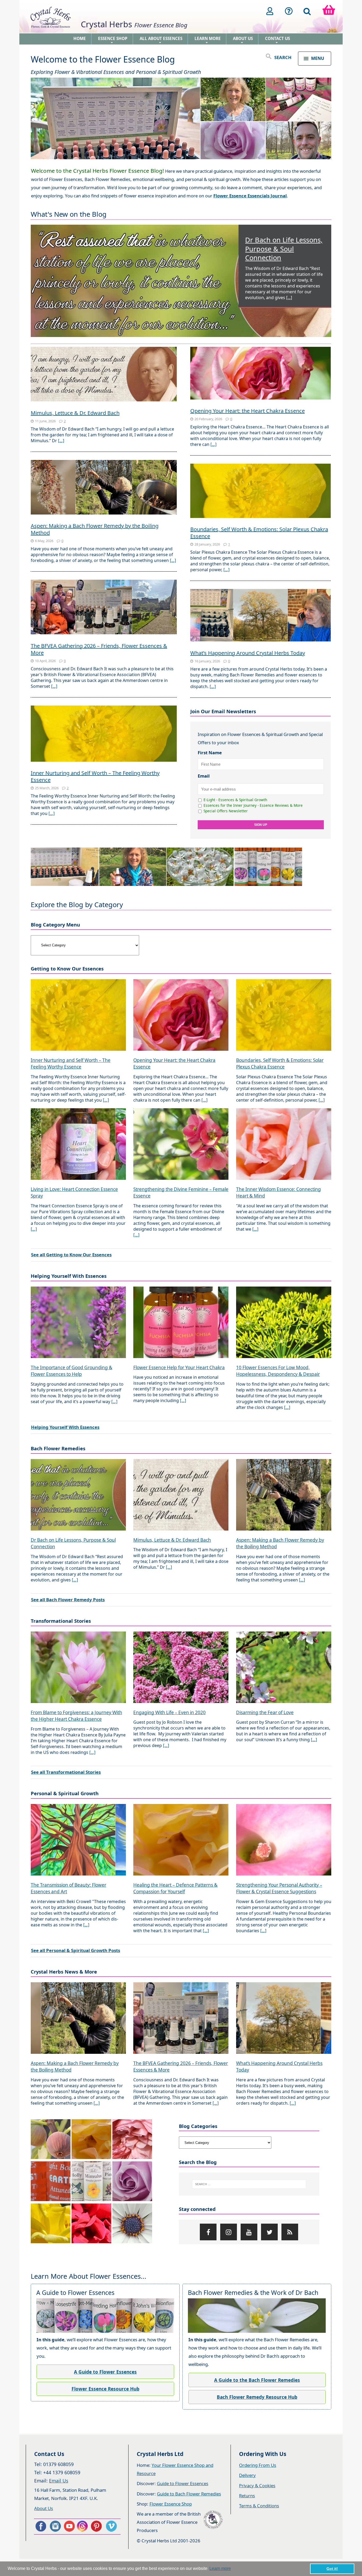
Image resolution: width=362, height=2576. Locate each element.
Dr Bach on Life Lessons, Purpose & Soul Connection (284, 249)
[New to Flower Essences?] (289, 11)
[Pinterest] (290, 2232)
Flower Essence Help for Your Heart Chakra (179, 1367)
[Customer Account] (270, 11)
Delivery (247, 2475)
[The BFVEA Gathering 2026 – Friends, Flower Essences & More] (104, 608)
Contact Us (277, 40)
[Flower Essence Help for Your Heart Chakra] (181, 1323)
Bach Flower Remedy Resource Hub (257, 2397)
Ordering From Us (258, 2465)
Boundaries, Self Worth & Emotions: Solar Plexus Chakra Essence (259, 533)
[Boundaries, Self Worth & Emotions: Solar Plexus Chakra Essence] (261, 491)
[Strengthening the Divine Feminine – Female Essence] (181, 1145)
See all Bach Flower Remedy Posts (68, 1600)
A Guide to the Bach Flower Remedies (257, 2380)
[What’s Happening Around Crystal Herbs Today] (261, 616)
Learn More (208, 40)
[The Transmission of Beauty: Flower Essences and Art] (78, 1840)
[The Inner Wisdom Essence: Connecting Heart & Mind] (284, 1145)
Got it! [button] (332, 2569)
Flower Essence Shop (171, 2504)
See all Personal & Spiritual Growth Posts (76, 1950)
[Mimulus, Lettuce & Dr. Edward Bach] (104, 375)
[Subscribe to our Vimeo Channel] (112, 2526)
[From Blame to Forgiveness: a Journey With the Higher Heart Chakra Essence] (78, 1668)
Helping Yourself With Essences (65, 1427)
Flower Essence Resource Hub (105, 2389)
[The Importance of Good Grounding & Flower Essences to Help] (78, 1323)
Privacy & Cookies (257, 2486)
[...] (289, 298)
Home (80, 38)
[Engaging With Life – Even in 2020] (181, 1668)
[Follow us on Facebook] (41, 2526)
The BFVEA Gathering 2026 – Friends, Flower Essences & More (99, 649)
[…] (61, 441)
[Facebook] (208, 2232)
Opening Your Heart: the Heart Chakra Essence (248, 411)
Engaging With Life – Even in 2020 (169, 1712)
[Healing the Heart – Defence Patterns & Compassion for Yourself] (181, 1840)
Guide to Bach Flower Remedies (189, 2494)
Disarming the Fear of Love (265, 1712)
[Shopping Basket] (329, 11)
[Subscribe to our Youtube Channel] (69, 2526)
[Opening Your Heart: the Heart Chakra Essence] (261, 374)
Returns (247, 2496)
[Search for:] (249, 2184)
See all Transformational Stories (66, 1772)
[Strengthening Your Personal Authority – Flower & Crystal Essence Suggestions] (284, 1840)
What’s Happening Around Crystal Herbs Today (248, 653)
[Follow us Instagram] (55, 2526)
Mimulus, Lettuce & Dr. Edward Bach (75, 413)
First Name (210, 753)
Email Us (59, 2481)
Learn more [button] (220, 2568)
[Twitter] (269, 2232)
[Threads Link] (83, 2526)
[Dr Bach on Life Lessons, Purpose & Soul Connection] (181, 281)
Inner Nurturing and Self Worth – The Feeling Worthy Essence (95, 776)
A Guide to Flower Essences (105, 2372)
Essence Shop (113, 40)
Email (204, 776)
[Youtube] (249, 2232)
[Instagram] (229, 2232)
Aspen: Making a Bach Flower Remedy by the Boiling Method (95, 529)
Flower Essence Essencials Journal (250, 196)
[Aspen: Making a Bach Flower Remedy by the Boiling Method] (104, 488)
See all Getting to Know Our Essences (71, 1255)
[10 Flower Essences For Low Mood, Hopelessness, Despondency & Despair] (284, 1323)
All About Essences (161, 40)
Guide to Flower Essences (183, 2483)
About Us (243, 40)
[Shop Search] (307, 11)
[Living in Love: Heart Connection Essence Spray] (78, 1145)
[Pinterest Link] (98, 2526)
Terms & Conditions (259, 2506)
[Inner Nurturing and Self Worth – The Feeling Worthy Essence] (104, 734)
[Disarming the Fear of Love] (284, 1668)
